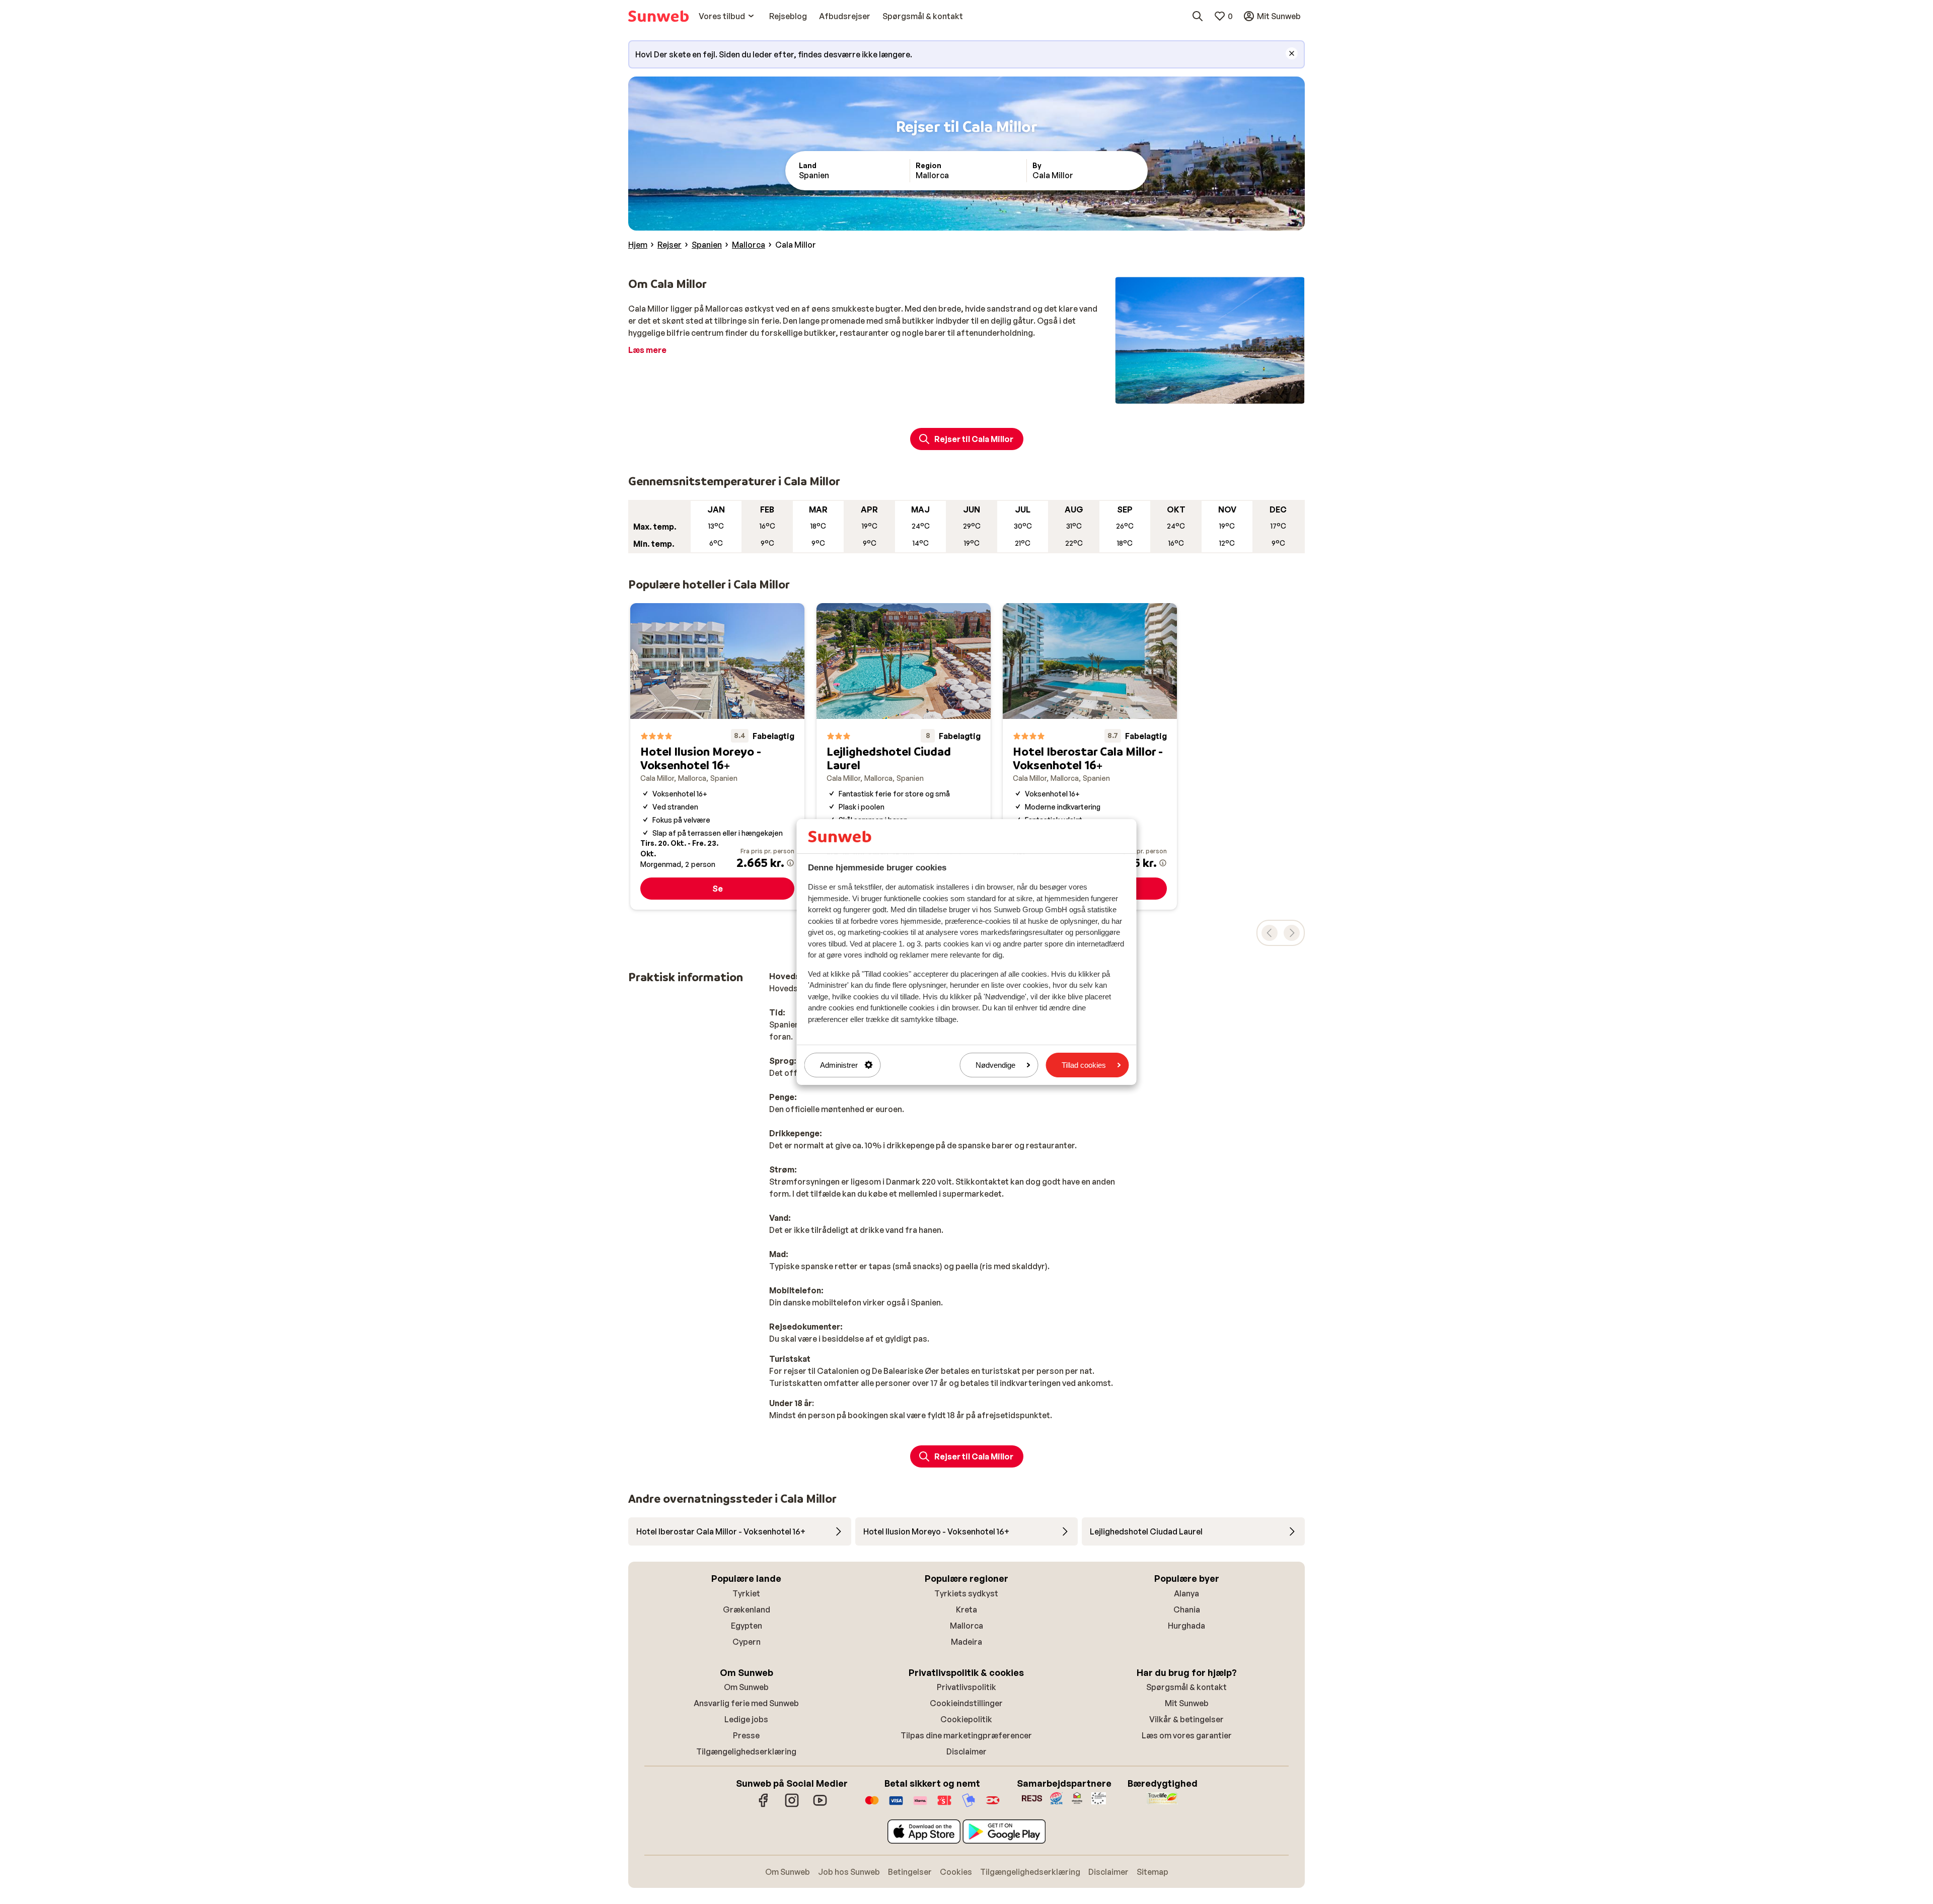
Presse (746, 1735)
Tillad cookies (1084, 1065)
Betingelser (910, 1872)
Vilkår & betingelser (1186, 1719)
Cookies (956, 1872)
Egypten (747, 1626)
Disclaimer (966, 1751)
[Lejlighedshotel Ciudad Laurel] (904, 757)
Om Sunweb (746, 1687)
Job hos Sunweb (849, 1872)
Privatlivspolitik (966, 1687)
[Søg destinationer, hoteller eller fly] (1198, 16)
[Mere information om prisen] (790, 863)
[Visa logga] (896, 1805)
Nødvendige (995, 1065)
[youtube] (820, 1805)
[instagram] (792, 1805)
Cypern (747, 1642)
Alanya (1186, 1593)
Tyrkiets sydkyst (966, 1593)
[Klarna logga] (920, 1805)
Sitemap (1153, 1872)
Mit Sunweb (1187, 1703)
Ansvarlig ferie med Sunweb (746, 1703)
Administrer (839, 1065)
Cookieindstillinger (966, 1703)
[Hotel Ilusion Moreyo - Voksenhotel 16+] (717, 757)
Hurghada (1186, 1626)
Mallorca (966, 1626)
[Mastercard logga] (872, 1805)
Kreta (966, 1609)
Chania (1187, 1609)
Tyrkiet (746, 1593)
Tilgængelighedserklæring (746, 1751)
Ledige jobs (746, 1719)
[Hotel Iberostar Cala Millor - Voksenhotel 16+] (1090, 757)
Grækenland (747, 1609)
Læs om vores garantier (1187, 1735)
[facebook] (764, 1805)
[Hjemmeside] (658, 16)
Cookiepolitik (966, 1719)
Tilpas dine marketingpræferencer (966, 1735)
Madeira (966, 1642)
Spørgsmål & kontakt (1186, 1687)
